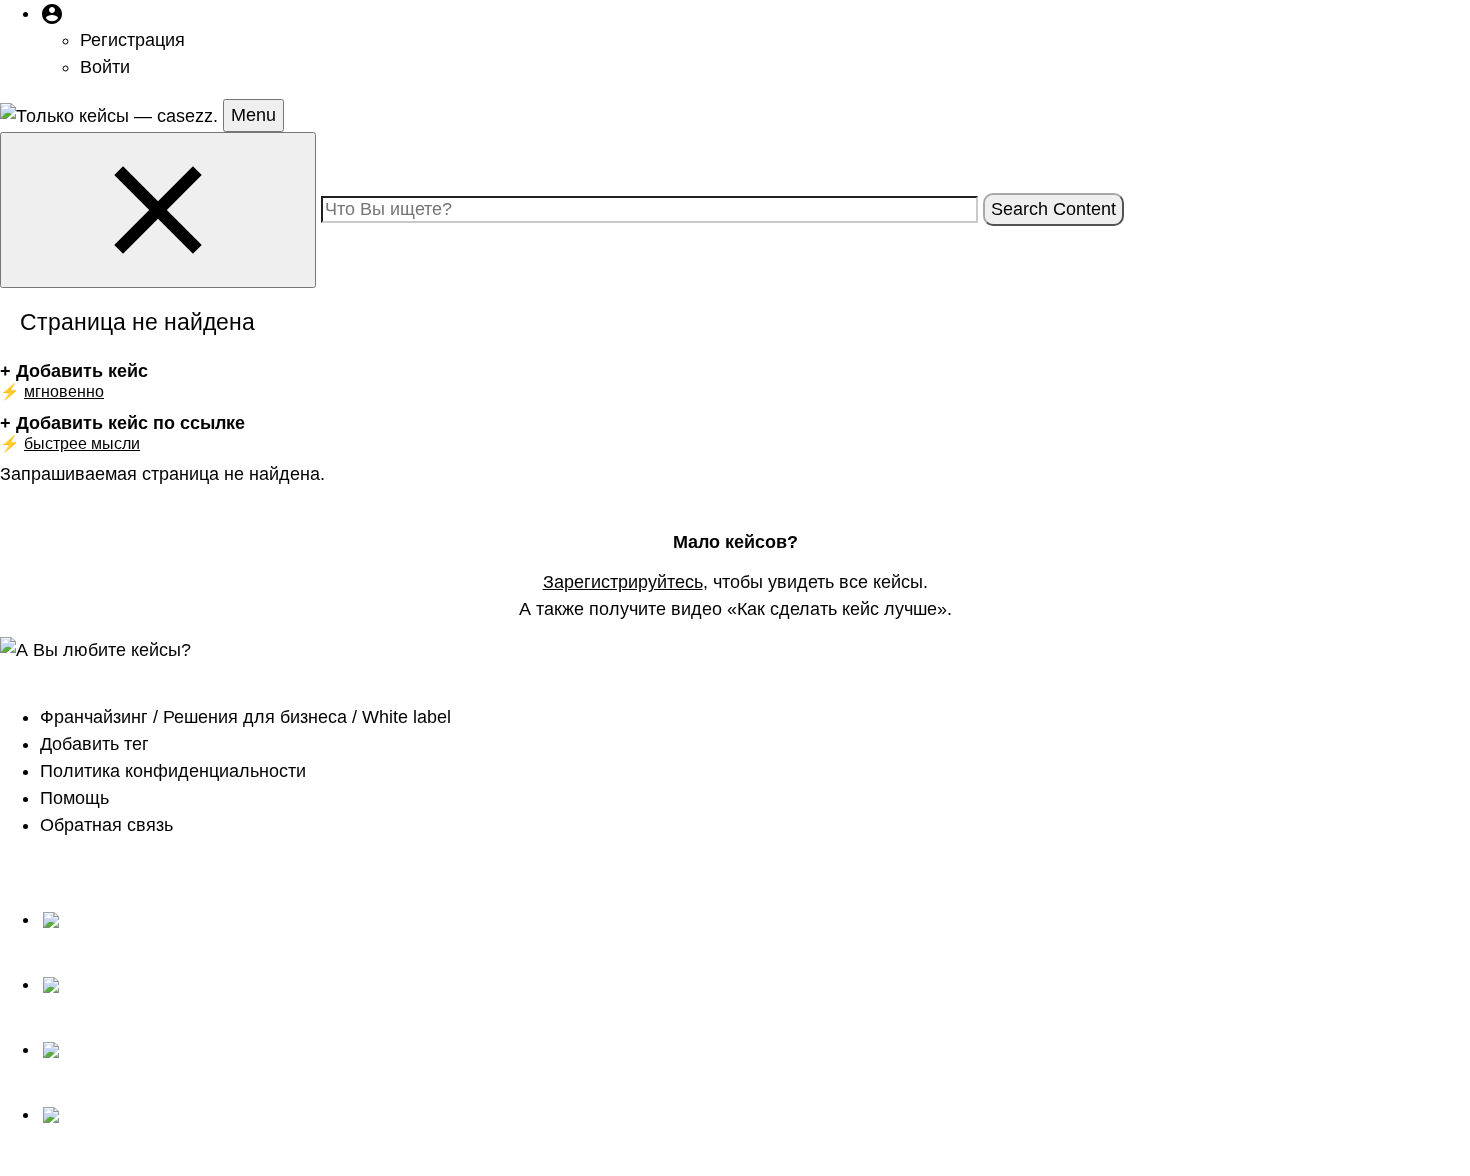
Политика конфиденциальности (173, 771)
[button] (52, 13)
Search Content (1053, 209)
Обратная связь (106, 825)
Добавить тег (94, 744)
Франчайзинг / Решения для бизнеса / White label (245, 717)
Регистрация (132, 40)
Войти (105, 67)
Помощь (74, 798)
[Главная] (111, 115)
